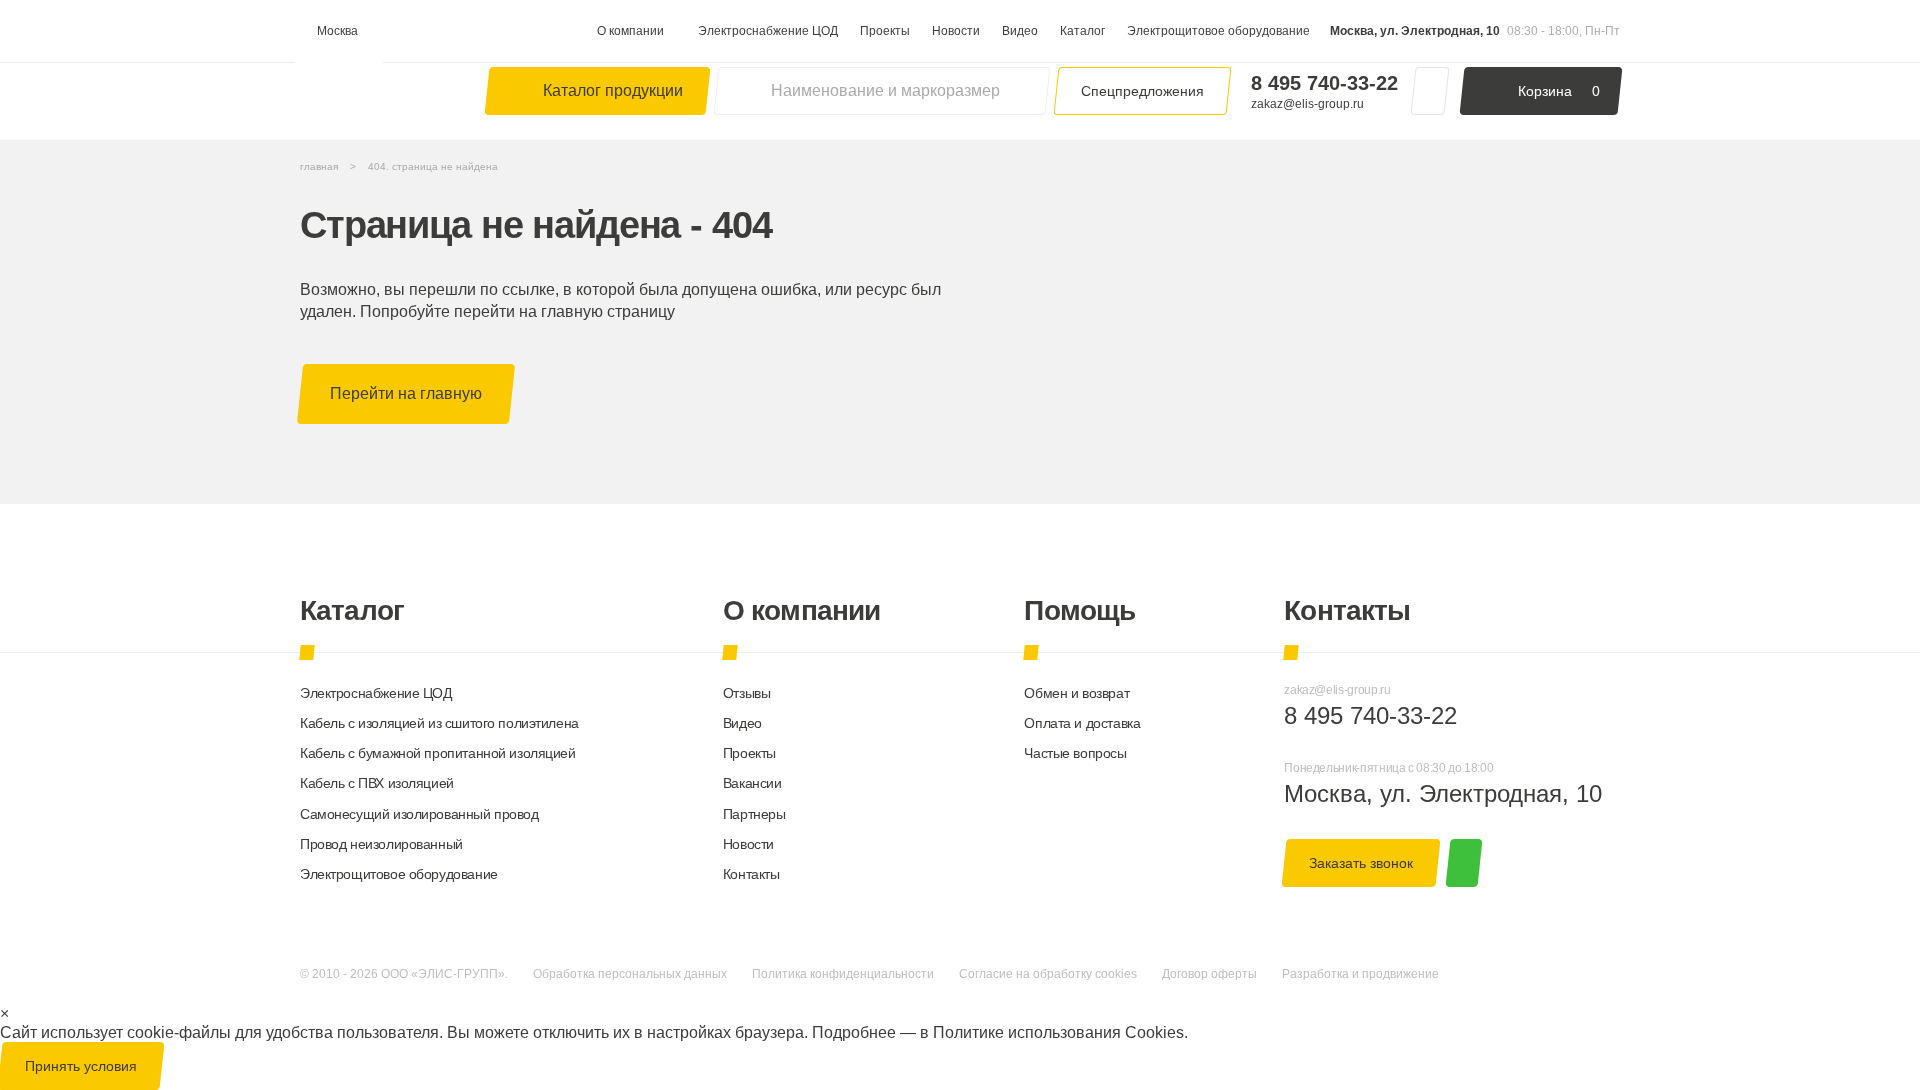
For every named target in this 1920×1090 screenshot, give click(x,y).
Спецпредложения (1142, 91)
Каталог (1082, 31)
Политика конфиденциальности (843, 974)
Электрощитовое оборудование (1218, 31)
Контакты (751, 874)
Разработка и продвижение (1360, 974)
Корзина (1559, 91)
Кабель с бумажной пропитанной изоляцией (438, 753)
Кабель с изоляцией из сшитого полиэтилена (439, 723)
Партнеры (754, 814)
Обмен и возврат (1076, 693)
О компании (630, 31)
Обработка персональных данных (630, 974)
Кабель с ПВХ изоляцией (377, 783)
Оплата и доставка (1082, 723)
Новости (956, 31)
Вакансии (752, 783)
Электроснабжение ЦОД (768, 31)
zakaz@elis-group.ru (1307, 104)
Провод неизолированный (381, 844)
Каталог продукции (613, 90)
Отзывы (746, 693)
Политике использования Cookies (1058, 1032)
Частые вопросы (1075, 753)
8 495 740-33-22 (1324, 83)
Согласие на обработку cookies (1048, 974)
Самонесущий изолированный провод (419, 814)
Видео (1020, 31)
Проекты (885, 31)
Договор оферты (1209, 974)
